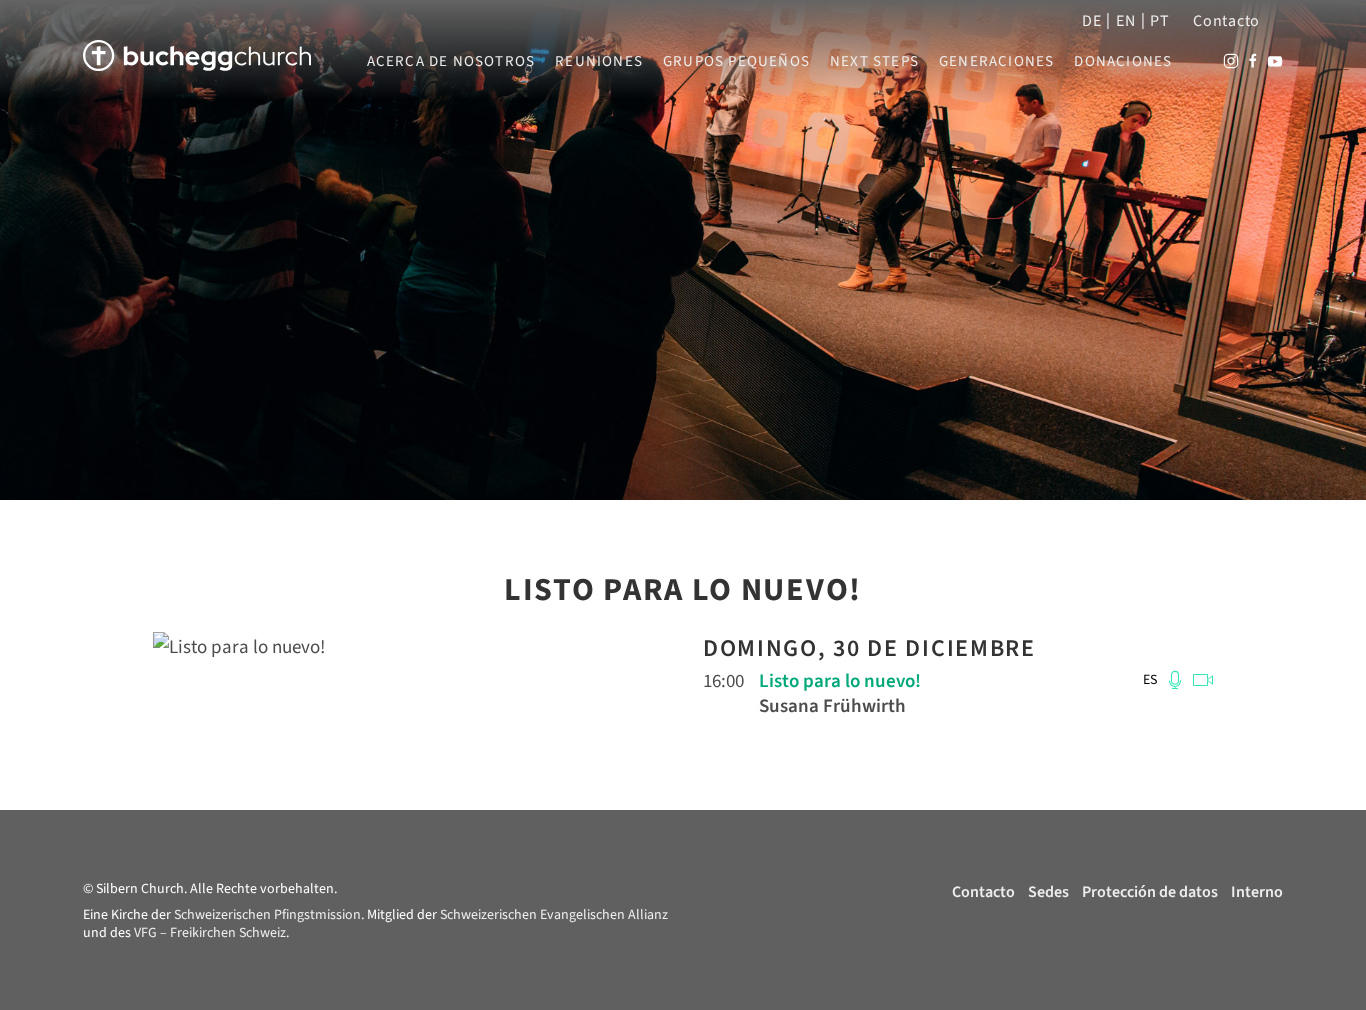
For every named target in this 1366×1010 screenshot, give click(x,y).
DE (1091, 21)
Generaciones (996, 62)
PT (1159, 21)
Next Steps (874, 62)
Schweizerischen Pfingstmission (267, 915)
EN (1125, 21)
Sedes (1048, 892)
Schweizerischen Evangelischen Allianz (554, 915)
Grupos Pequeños (736, 62)
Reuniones (599, 62)
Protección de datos (1150, 892)
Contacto (1226, 21)
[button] (1174, 680)
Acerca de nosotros (451, 62)
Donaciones (1123, 62)
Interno (1257, 892)
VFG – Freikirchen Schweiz (210, 933)
